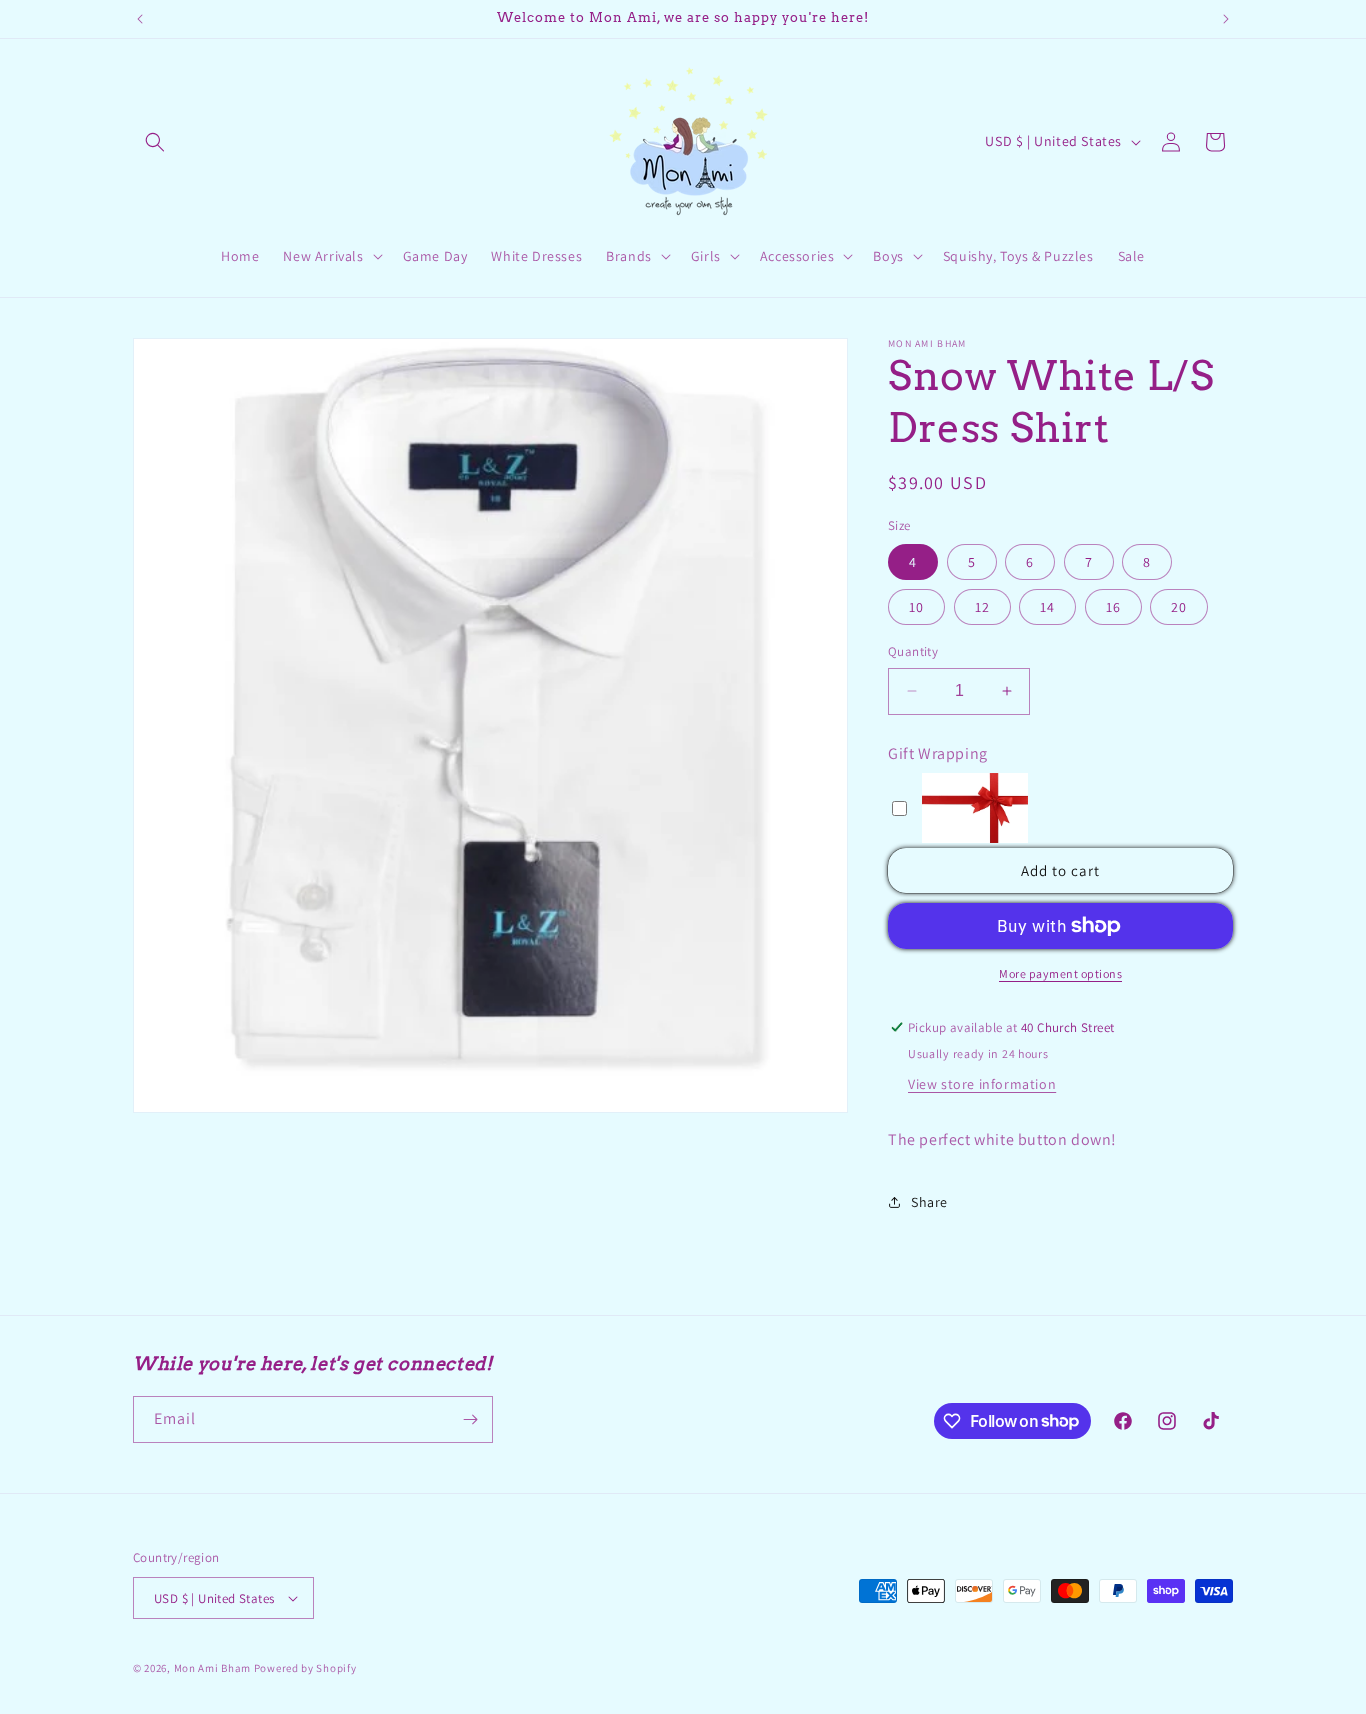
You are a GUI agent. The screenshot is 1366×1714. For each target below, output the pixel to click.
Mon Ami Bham (214, 1668)
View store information (982, 1084)
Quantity (913, 651)
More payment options (1060, 973)
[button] (155, 142)
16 (1113, 607)
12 (982, 607)
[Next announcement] (1226, 19)
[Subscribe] (470, 1419)
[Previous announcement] (140, 19)
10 (916, 607)
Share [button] (929, 1202)
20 (1179, 607)
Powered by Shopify (305, 1668)
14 (1047, 607)
